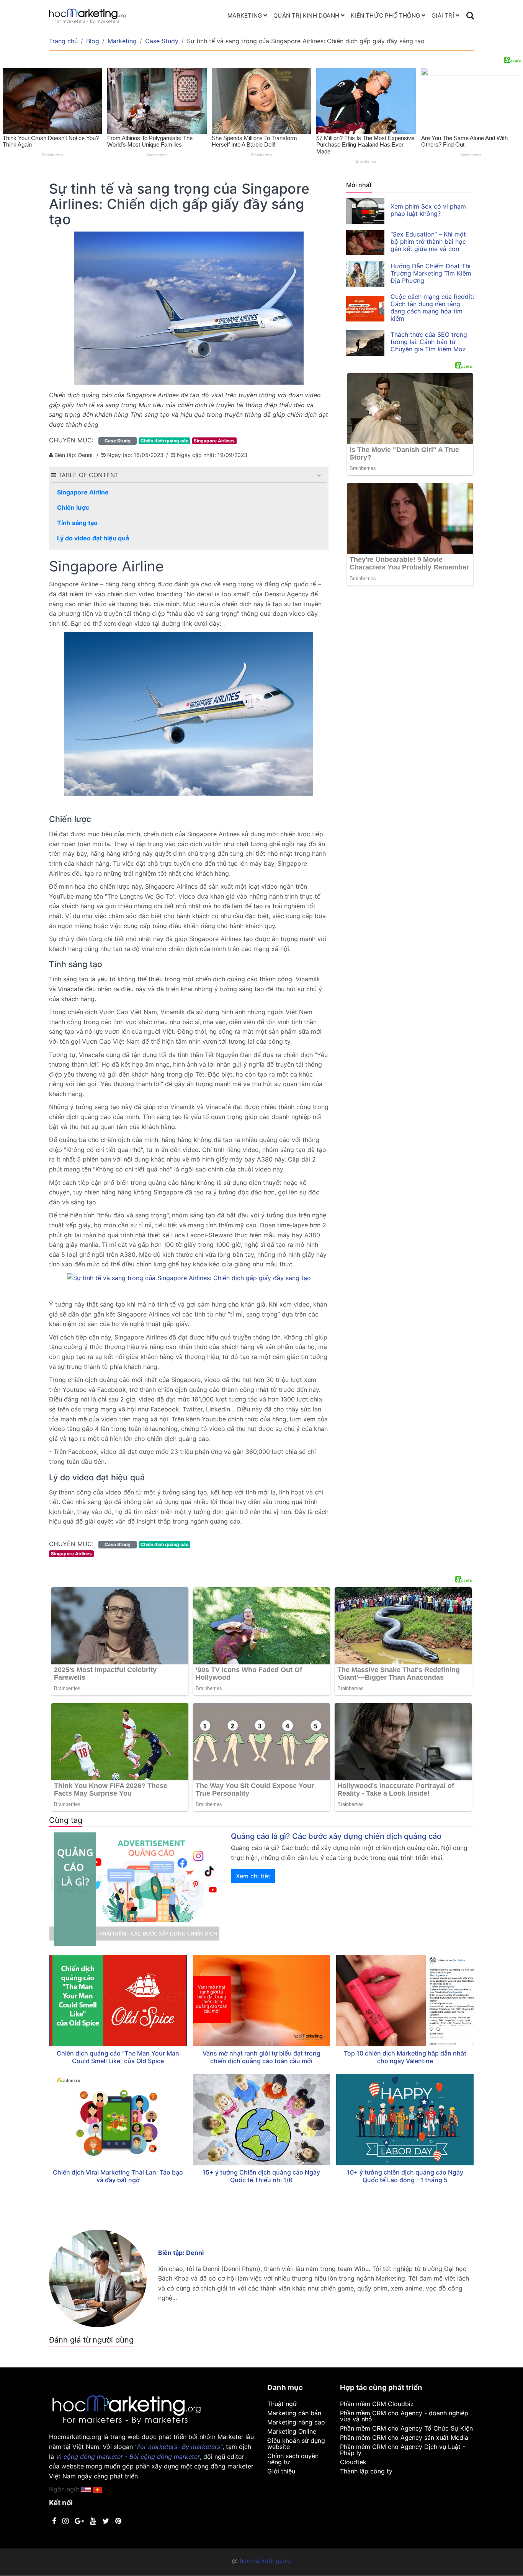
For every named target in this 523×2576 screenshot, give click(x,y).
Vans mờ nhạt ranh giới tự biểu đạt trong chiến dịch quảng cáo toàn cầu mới (261, 2057)
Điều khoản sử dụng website (296, 2444)
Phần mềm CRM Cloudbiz (377, 2404)
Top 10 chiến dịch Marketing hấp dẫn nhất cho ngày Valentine (405, 2057)
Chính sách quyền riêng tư (293, 2459)
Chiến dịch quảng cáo (164, 441)
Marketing (245, 15)
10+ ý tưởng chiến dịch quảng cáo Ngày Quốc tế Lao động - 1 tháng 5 (405, 2176)
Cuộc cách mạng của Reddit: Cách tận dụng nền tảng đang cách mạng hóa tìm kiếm (432, 308)
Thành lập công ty (366, 2471)
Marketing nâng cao (296, 2422)
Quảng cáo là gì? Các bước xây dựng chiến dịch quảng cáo (336, 1836)
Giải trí (443, 15)
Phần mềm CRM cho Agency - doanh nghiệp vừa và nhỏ (404, 2416)
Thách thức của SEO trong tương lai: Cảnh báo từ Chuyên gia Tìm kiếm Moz (429, 342)
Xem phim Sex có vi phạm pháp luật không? (428, 210)
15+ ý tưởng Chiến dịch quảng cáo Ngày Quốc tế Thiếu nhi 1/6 (261, 2176)
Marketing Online (292, 2431)
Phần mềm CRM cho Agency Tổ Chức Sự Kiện (406, 2428)
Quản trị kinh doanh (306, 15)
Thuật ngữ (282, 2404)
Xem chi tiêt (253, 1876)
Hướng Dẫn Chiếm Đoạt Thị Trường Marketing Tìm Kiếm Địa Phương (431, 273)
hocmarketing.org (265, 2561)
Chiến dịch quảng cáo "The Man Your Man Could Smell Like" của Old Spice (118, 2057)
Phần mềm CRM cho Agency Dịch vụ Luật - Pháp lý (403, 2450)
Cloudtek (353, 2462)
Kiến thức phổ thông (385, 15)
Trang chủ (63, 41)
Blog (93, 41)
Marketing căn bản (294, 2413)
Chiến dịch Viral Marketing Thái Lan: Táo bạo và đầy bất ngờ (118, 2176)
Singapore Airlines (214, 441)
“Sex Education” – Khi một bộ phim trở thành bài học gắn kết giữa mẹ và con (428, 241)
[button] (319, 475)
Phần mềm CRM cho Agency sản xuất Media (404, 2437)
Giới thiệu (281, 2471)
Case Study (162, 41)
